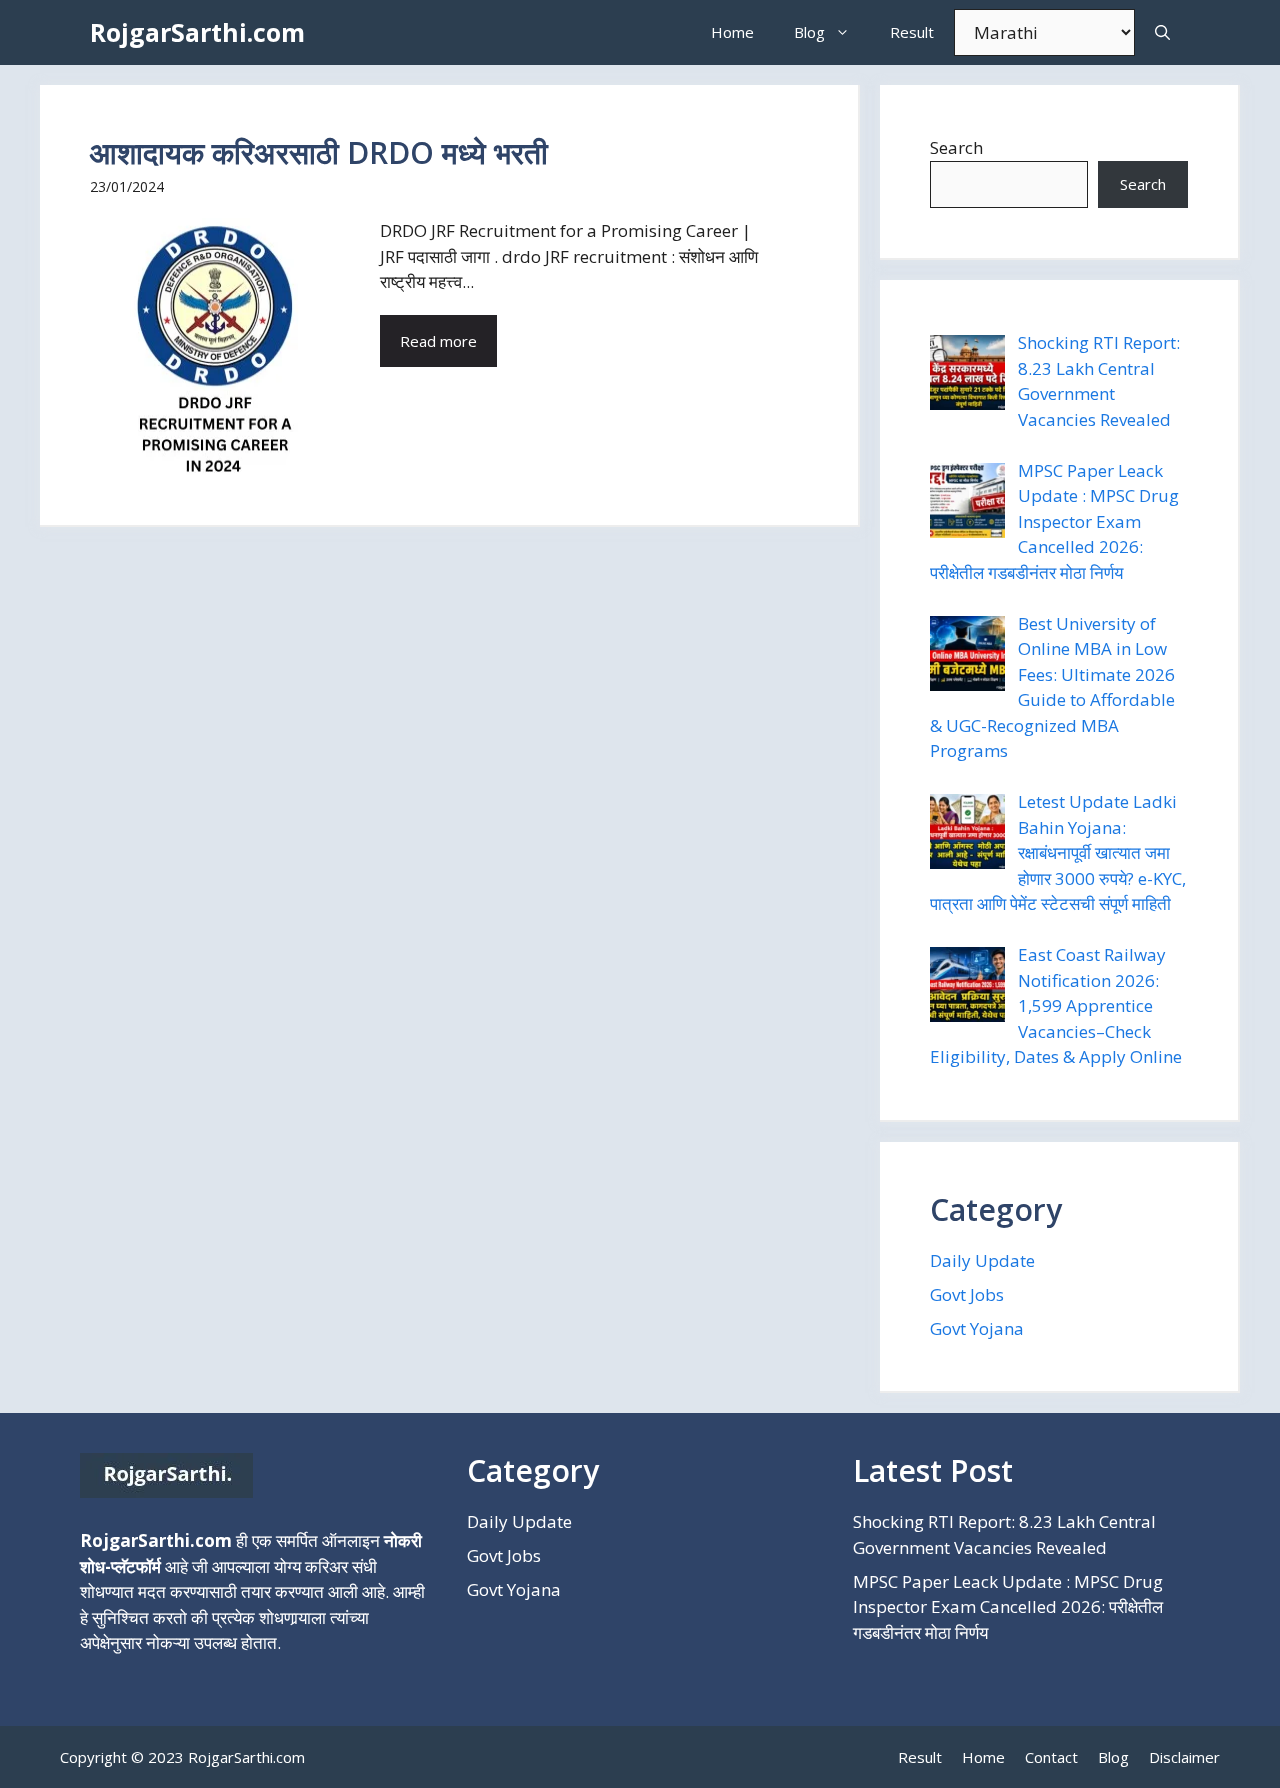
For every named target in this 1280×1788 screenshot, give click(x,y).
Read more (438, 341)
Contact (1051, 1757)
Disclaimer (1184, 1757)
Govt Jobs (967, 1294)
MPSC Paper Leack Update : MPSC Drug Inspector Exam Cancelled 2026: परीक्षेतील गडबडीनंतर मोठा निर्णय (1008, 1607)
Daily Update (982, 1260)
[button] (1162, 32)
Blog (809, 32)
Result (912, 32)
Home (732, 32)
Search (956, 147)
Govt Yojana (977, 1328)
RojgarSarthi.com (197, 32)
